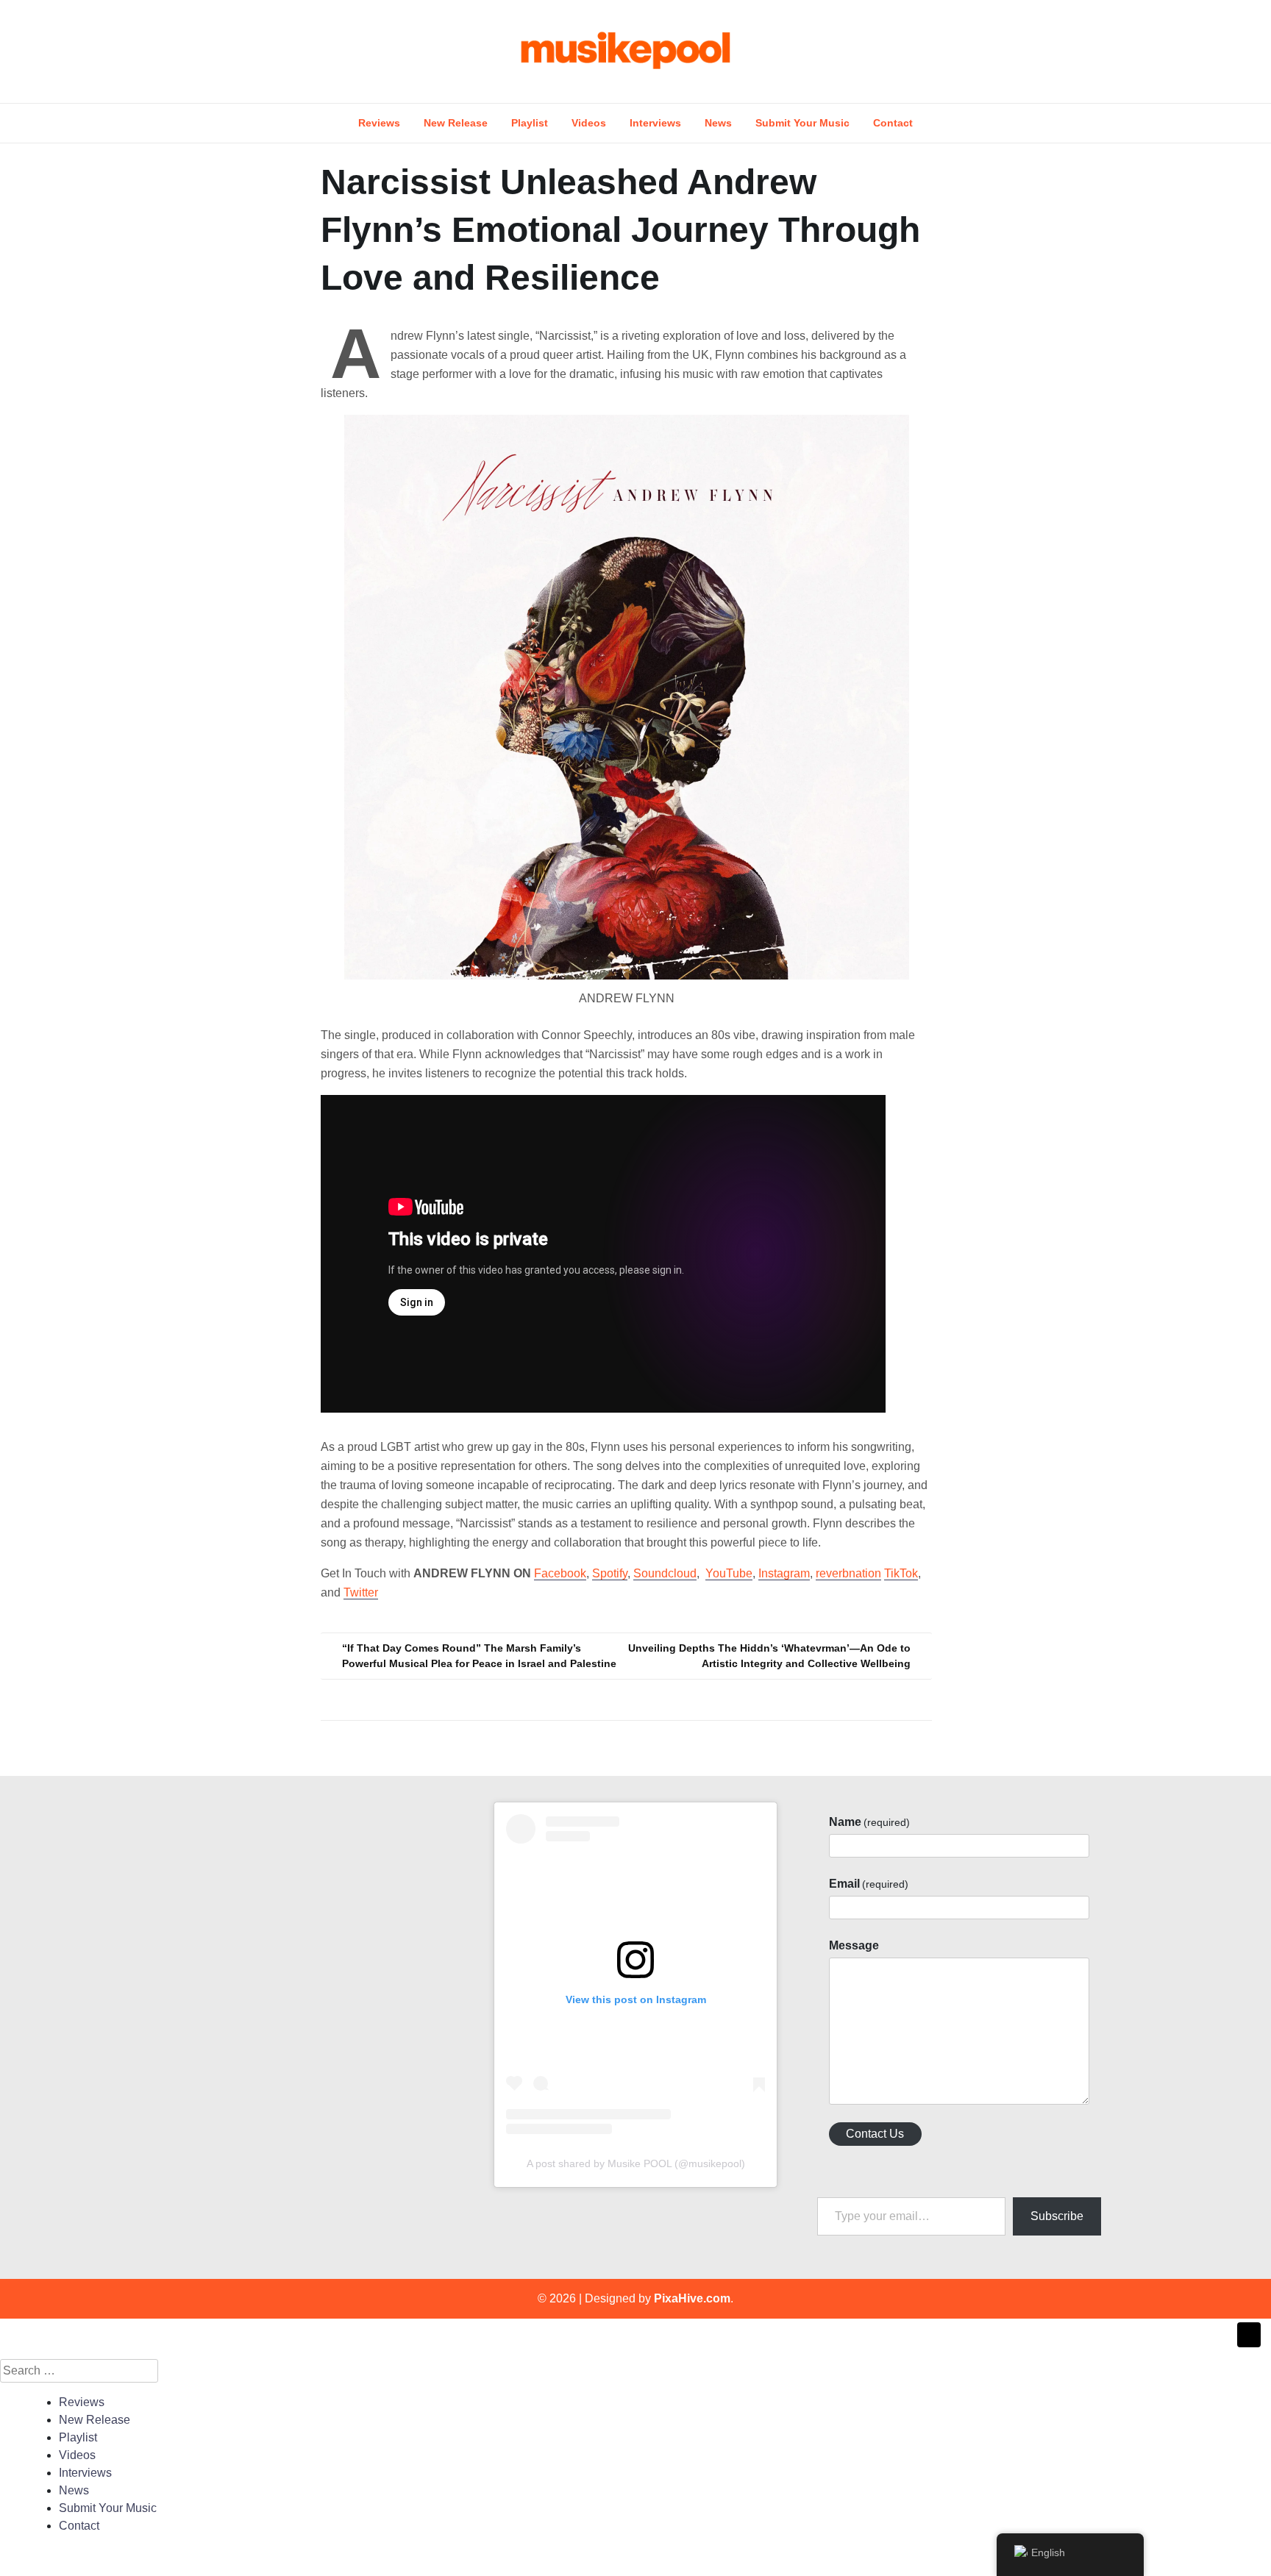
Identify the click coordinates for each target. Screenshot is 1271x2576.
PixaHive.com (692, 2298)
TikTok (901, 1573)
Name (869, 1822)
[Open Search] (1108, 51)
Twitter (361, 1592)
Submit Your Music (802, 123)
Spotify (610, 1573)
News (718, 123)
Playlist (530, 123)
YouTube (729, 1573)
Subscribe (1057, 2216)
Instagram (784, 1573)
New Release (456, 123)
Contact (893, 123)
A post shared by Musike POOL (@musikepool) (636, 2163)
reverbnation (848, 1573)
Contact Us (875, 2134)
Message (854, 1945)
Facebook (560, 1573)
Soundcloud (665, 1573)
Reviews (379, 123)
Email (869, 1884)
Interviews (655, 123)
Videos (589, 123)
